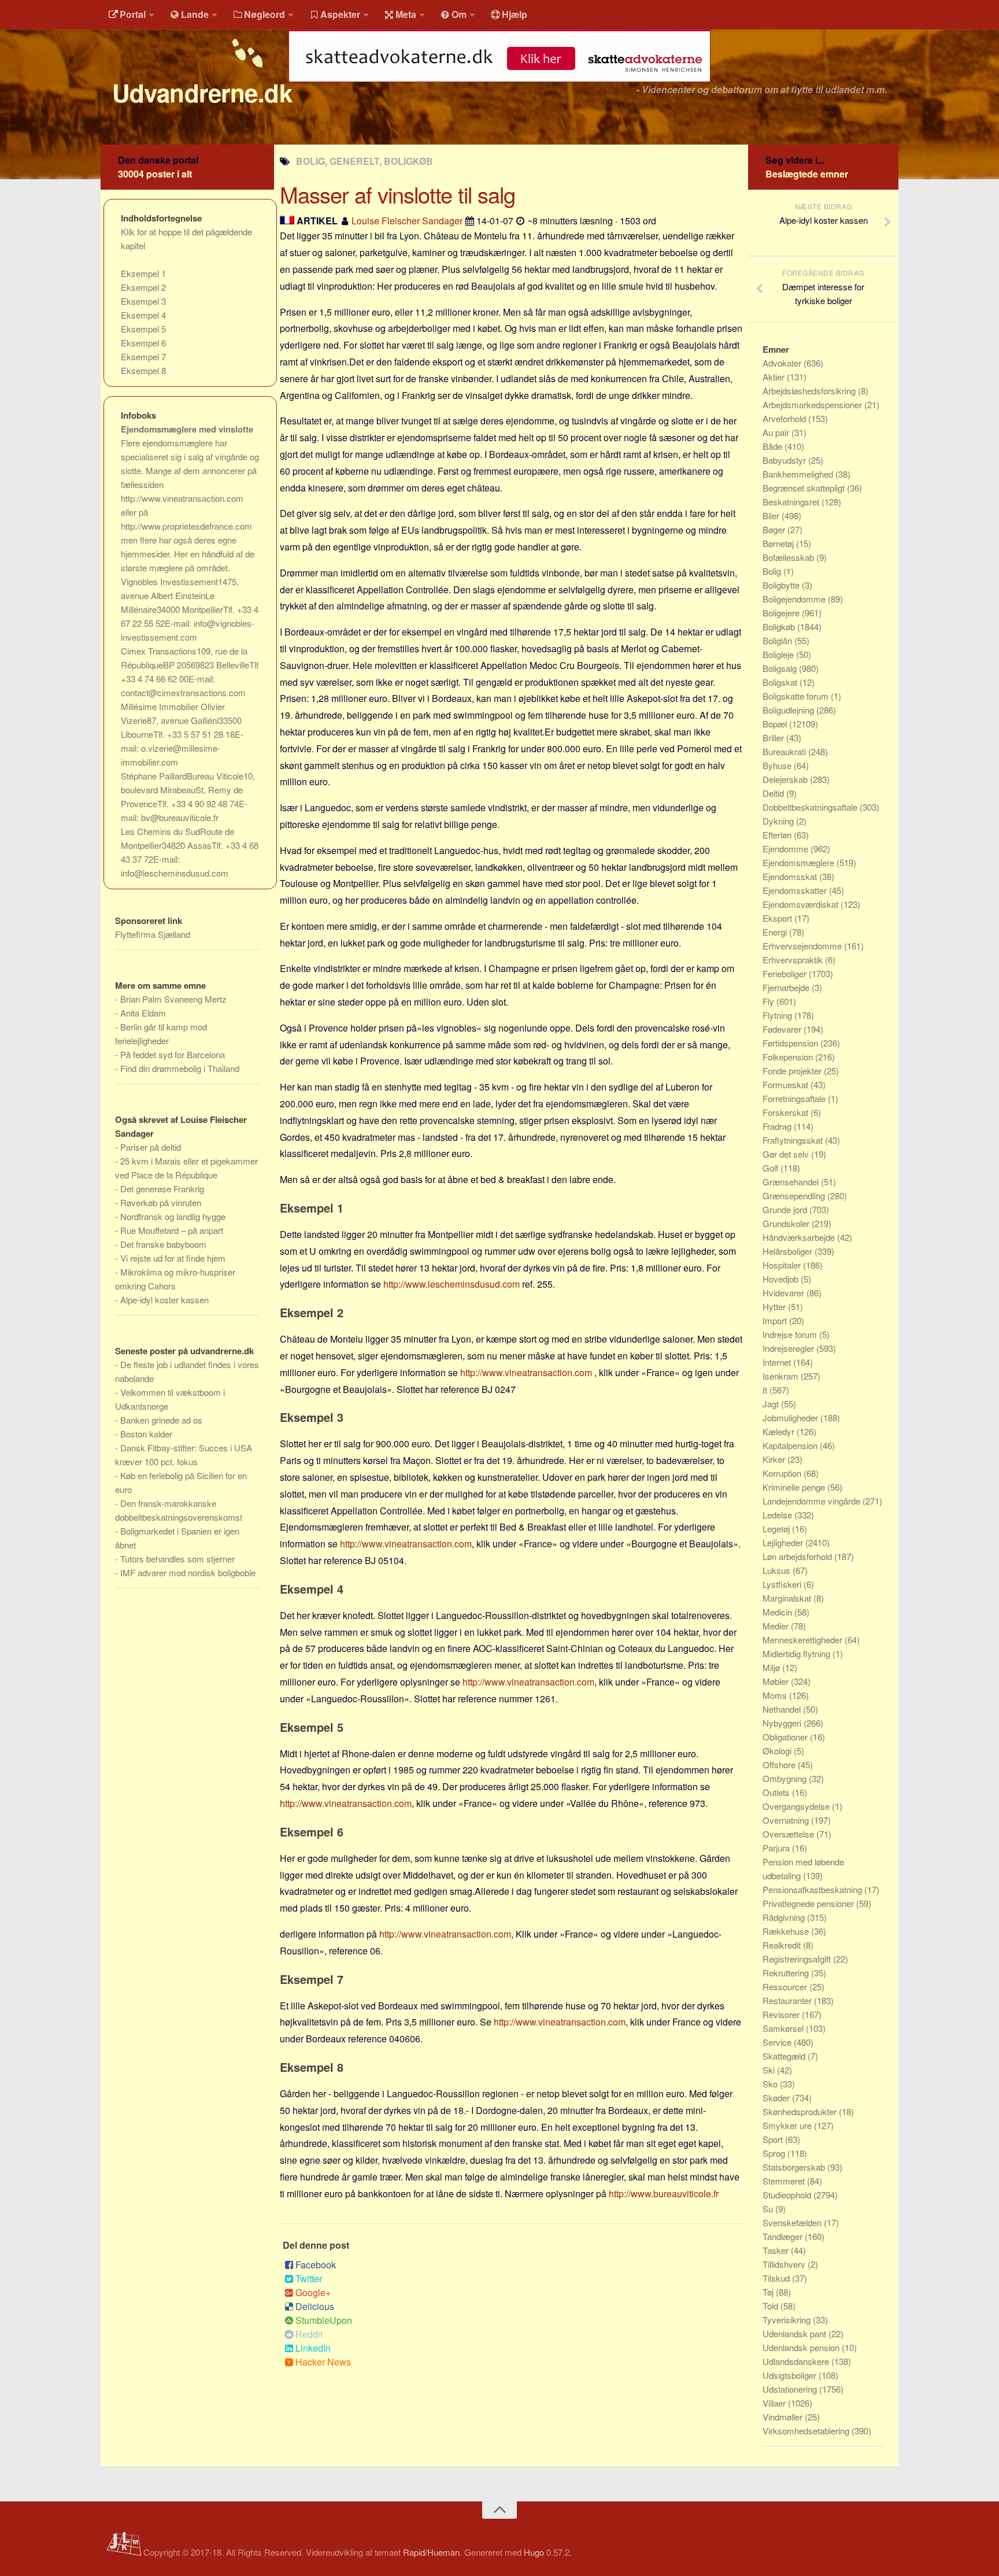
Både (774, 446)
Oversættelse (789, 1834)
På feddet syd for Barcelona (173, 1054)
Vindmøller (784, 2417)
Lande (195, 14)
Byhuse (778, 765)
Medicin (778, 1612)
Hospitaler (783, 1265)
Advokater (783, 363)
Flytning (778, 1015)
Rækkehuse (787, 1931)
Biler (772, 515)
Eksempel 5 (143, 329)
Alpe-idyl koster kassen (164, 1300)
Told (772, 2306)
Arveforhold (785, 418)
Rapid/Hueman (431, 2552)
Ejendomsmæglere (800, 862)
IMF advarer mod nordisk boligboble (188, 1572)
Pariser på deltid (151, 1147)
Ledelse (778, 1515)
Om (459, 14)
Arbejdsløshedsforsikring (810, 391)
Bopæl (776, 724)
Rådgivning (785, 1917)
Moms (776, 1695)
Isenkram (782, 1376)
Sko (771, 2084)
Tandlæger (784, 2236)
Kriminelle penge (795, 1487)
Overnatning (787, 1820)
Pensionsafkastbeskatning (813, 1889)
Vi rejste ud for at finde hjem (173, 1258)
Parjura (777, 1848)
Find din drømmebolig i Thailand (180, 1068)
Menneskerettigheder (804, 1640)
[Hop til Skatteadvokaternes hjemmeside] (499, 88)
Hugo (534, 2552)
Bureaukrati (785, 751)
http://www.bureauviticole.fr (664, 2194)
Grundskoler (787, 1223)
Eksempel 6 (143, 343)
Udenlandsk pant (795, 2333)
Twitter (309, 2279)
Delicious (315, 2306)
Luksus (778, 1570)
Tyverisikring (788, 2320)
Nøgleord (264, 14)
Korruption (783, 1473)
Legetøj (777, 1529)
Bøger (775, 529)
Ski (770, 2070)
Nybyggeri (783, 1723)
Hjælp (515, 14)
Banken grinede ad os (161, 1420)
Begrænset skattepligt (805, 488)
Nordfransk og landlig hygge (173, 1216)
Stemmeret (785, 2181)
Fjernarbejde (787, 987)
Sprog (775, 2153)
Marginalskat (788, 1598)
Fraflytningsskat (794, 1140)
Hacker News (323, 2362)
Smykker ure (788, 2125)
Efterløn (778, 835)
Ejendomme (787, 849)
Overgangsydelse (797, 1806)
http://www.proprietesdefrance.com (186, 526)
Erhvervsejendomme (803, 946)
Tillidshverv (785, 2264)
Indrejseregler (789, 1348)
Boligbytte (782, 585)
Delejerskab (786, 779)
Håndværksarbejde (800, 1237)
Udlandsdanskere (797, 2361)
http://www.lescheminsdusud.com (452, 1284)
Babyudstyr (785, 460)
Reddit (309, 2334)
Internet (778, 1362)
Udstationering (791, 2389)
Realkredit (783, 1945)
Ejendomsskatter (796, 890)
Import (776, 1320)
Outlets (777, 1792)
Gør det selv (787, 1154)
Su (769, 2209)
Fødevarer (783, 1029)
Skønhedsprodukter (801, 2111)
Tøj (769, 2292)
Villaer (775, 2403)
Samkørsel (784, 2028)
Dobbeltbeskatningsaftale (811, 807)
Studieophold (788, 2195)
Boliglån (778, 640)
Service (778, 2042)
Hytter (775, 1307)
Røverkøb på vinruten (161, 1202)
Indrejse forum (791, 1334)
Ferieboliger (786, 973)
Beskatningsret (792, 502)
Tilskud (777, 2278)
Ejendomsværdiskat (802, 904)
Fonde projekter (793, 1071)
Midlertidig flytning (798, 1653)
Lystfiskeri (783, 1584)
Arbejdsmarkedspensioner (813, 404)
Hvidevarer (785, 1293)
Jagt (772, 1404)
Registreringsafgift (798, 1959)
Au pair (777, 432)
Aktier (775, 377)
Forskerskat (787, 1112)
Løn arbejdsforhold (798, 1556)
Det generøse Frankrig (162, 1189)
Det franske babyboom (163, 1244)
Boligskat (781, 682)
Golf (772, 1168)
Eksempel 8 (143, 370)
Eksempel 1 (143, 273)
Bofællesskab (789, 557)
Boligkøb (780, 627)
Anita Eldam (143, 1013)
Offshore (780, 1764)
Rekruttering (787, 1973)
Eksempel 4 (143, 315)
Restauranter (788, 2000)
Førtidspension (791, 1043)
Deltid (774, 793)
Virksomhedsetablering (807, 2431)
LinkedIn (313, 2348)
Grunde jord (786, 1209)
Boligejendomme (795, 599)
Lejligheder (784, 1542)
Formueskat (787, 1084)
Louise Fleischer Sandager (407, 221)
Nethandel (783, 1709)
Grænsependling (795, 1195)
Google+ (313, 2292)
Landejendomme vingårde (813, 1501)
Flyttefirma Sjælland (153, 934)
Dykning (779, 821)
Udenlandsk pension (802, 2347)
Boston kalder (146, 1434)
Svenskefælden (793, 2222)
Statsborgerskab (795, 2167)
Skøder (777, 2098)
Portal (133, 14)
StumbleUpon (324, 2320)
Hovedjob (782, 1279)
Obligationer (786, 1737)
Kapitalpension (791, 1445)
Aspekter (340, 14)
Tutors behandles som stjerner (177, 1559)
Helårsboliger (789, 1251)
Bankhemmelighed (799, 474)
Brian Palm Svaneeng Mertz (173, 999)
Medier (777, 1626)
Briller (774, 738)
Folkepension (789, 1057)
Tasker (777, 2250)
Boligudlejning (789, 710)
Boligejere (782, 613)
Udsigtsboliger (791, 2375)
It (766, 1390)
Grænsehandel (792, 1182)
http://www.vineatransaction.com (526, 1372)
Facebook (316, 2265)
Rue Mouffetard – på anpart (172, 1230)
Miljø (772, 1667)
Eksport (778, 918)
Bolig (773, 571)
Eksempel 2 (143, 287)
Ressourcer (786, 1986)
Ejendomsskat (791, 876)
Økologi (778, 1751)
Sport (774, 2139)
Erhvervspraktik (794, 960)
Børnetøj (779, 543)
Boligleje (779, 654)
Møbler (777, 1681)
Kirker (775, 1459)
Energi (776, 932)
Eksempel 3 (143, 301)
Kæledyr (780, 1431)
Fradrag (778, 1126)
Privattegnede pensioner (809, 1903)
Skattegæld (785, 2056)
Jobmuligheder (791, 1418)
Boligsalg (781, 668)
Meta (406, 14)
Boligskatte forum (797, 696)
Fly (769, 1001)
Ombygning (786, 1778)
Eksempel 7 (143, 356)
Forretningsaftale (795, 1098)
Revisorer (782, 2014)
